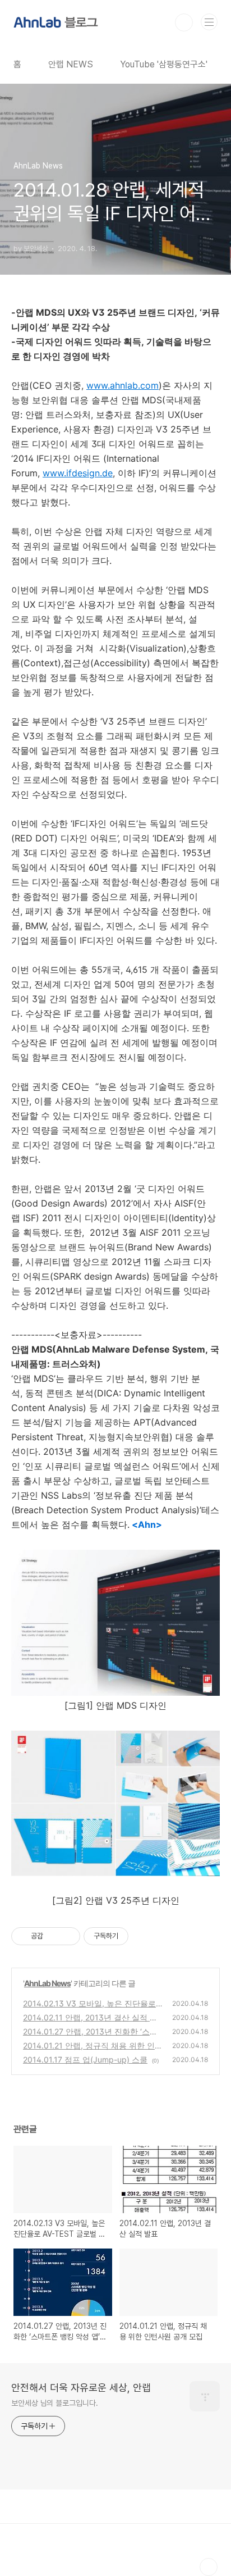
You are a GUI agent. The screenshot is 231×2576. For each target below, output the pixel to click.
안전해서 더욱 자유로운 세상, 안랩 (81, 2388)
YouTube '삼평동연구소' (164, 64)
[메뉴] (209, 22)
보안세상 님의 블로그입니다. (55, 2403)
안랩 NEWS (71, 64)
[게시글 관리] (68, 1936)
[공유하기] (54, 1936)
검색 (184, 22)
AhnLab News (47, 1983)
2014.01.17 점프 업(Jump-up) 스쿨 (85, 2060)
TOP (209, 2567)
